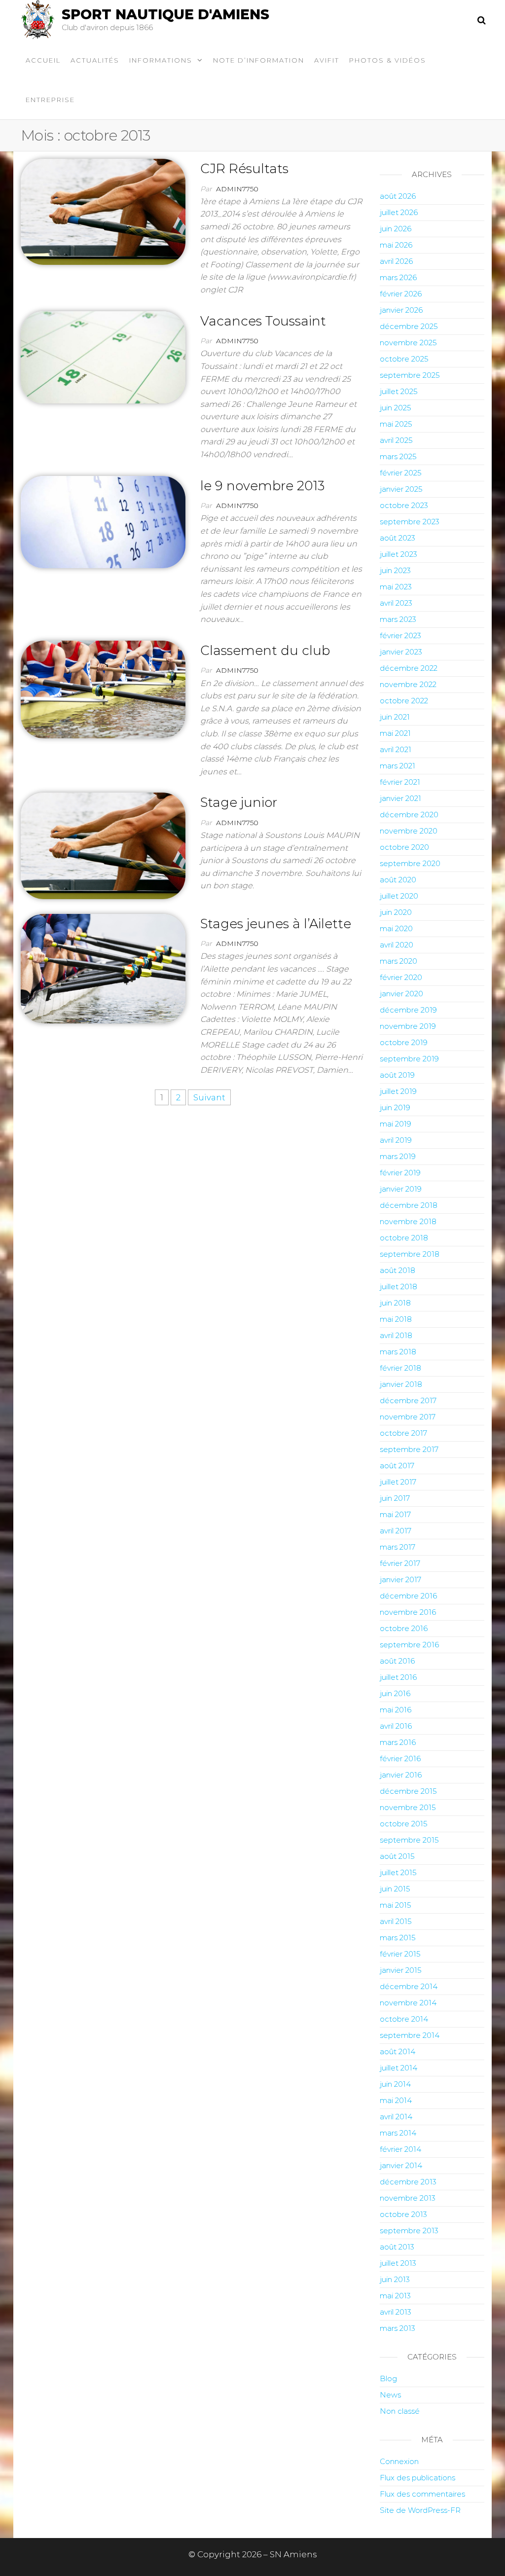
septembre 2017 (409, 1449)
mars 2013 (397, 2328)
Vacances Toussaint (263, 321)
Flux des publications (417, 2478)
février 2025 (401, 473)
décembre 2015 (408, 1791)
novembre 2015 (408, 1807)
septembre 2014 (410, 2035)
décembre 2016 (408, 1596)
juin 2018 (395, 1303)
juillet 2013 (398, 2263)
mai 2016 (396, 1710)
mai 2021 (395, 733)
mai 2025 (396, 424)
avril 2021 (396, 749)
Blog (388, 2378)
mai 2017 (395, 1514)
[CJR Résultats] (103, 211)
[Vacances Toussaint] (103, 357)
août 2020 (398, 880)
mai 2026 (396, 245)
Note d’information (259, 60)
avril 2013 (396, 2312)
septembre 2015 (409, 1840)
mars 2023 (398, 619)
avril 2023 (396, 603)
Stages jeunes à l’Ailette (276, 924)
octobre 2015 (404, 1824)
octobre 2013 (403, 2214)
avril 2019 (396, 1140)
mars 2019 (398, 1156)
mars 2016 (398, 1742)
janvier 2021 (400, 798)
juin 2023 (395, 570)
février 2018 (400, 1368)
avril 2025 (396, 440)
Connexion (399, 2461)
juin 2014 (395, 2084)
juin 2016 (395, 1693)
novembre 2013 (408, 2198)
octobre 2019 (404, 1042)
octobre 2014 (404, 2019)
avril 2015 (396, 1921)
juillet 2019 (398, 1091)
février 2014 (400, 2149)
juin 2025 (396, 408)
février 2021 (400, 782)
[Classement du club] (103, 689)
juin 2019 (395, 1107)
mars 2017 (397, 1547)
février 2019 (400, 1173)
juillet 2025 (399, 391)
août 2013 (397, 2247)
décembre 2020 (409, 815)
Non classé (400, 2411)
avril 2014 (396, 2117)
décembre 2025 (409, 326)
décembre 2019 (408, 1010)
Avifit (327, 60)
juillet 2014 (398, 2068)
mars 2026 (398, 277)
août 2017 (397, 1466)
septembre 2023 (410, 522)
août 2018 (397, 1270)
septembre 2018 (410, 1254)
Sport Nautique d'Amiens (165, 14)
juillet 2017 (398, 1482)
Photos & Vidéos (388, 60)
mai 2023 (396, 587)
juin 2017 (395, 1498)
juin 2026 (396, 229)
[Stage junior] (103, 845)
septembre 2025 (410, 375)
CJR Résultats (244, 169)
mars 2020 (398, 961)
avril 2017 (396, 1531)
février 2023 (400, 635)
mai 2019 (396, 1124)
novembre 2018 (408, 1221)
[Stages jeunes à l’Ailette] (103, 968)
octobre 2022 (404, 701)
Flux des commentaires (422, 2494)
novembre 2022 (408, 684)
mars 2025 (398, 456)
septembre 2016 (409, 1645)
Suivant (209, 1097)
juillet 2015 (398, 1872)
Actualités (95, 60)
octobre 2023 (404, 505)
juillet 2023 (398, 554)
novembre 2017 (408, 1417)
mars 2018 (398, 1352)
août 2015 (397, 1856)
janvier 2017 (400, 1579)
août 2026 (398, 196)
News (390, 2395)
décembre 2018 (409, 1205)
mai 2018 (396, 1319)
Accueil (43, 60)
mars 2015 (398, 1938)
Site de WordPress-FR (420, 2510)
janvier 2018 (401, 1384)
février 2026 (401, 294)
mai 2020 (396, 928)
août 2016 (397, 1661)
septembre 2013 (409, 2231)
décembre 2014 (409, 1986)
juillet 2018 (398, 1287)
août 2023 (397, 538)
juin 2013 (395, 2279)
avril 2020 (397, 945)
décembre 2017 (408, 1400)
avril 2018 (396, 1335)
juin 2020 (396, 912)
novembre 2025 (408, 343)
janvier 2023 (401, 652)
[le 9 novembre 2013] (103, 521)
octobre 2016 (404, 1628)
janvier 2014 (401, 2165)
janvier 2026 (401, 310)
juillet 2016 (398, 1677)
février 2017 (400, 1563)
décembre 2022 (409, 668)
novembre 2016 (408, 1612)
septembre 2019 (409, 1059)
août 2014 (397, 2051)
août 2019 (397, 1075)
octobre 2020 (404, 847)
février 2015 (400, 1954)
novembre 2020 (409, 831)
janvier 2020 (401, 994)
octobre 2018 (404, 1238)
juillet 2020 (399, 896)
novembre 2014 (408, 2003)
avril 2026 (396, 261)
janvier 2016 (401, 1775)
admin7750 (237, 189)
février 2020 (401, 977)
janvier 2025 (401, 489)
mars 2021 (397, 766)
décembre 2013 (408, 2182)
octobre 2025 (404, 359)
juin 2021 (395, 717)
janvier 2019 (401, 1189)
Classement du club (265, 651)
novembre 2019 (408, 1026)
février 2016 (400, 1759)
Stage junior (239, 802)
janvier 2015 (401, 1970)
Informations (161, 60)
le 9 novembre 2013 (262, 486)
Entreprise (50, 100)
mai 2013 (395, 2296)
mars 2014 (398, 2133)
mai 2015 (396, 1905)
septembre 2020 (410, 863)
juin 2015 (395, 1889)
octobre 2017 (403, 1433)
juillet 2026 (399, 212)
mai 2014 (396, 2100)
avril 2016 (396, 1726)
